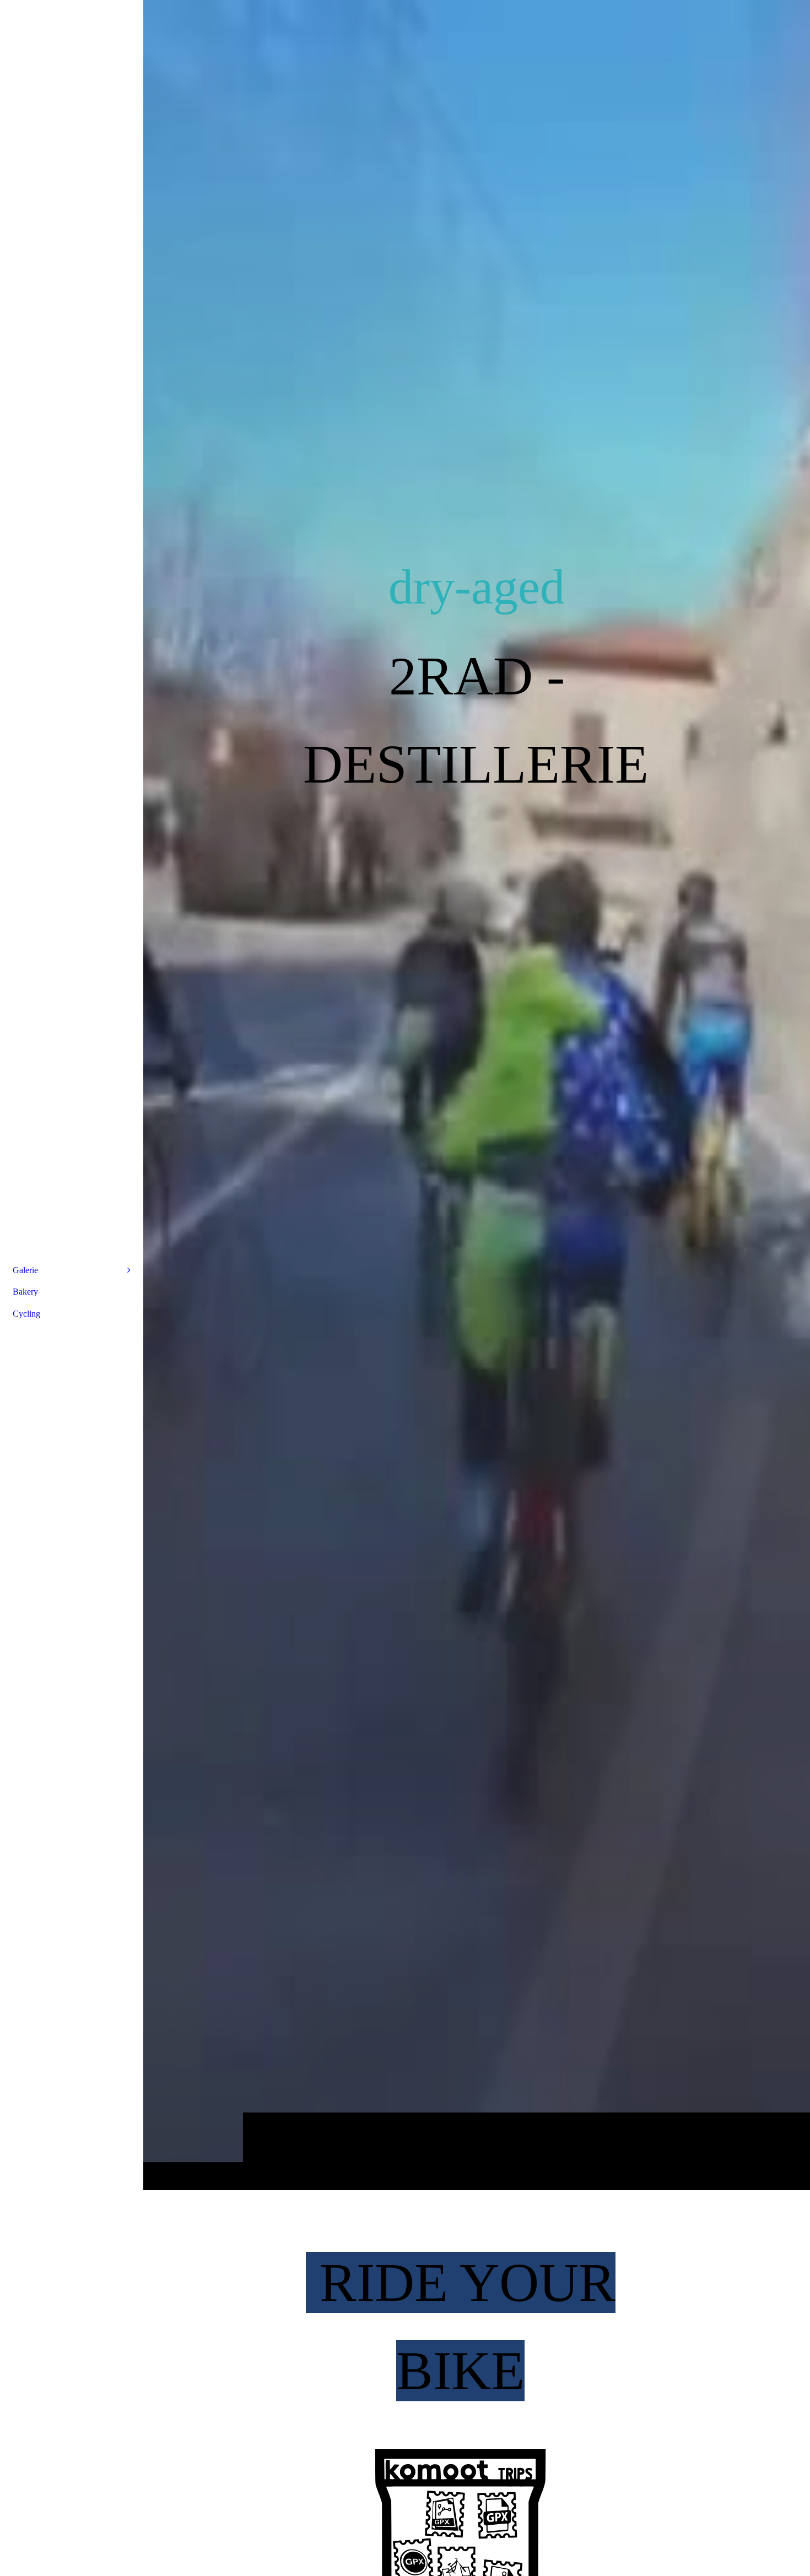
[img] (477, 1095)
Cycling (26, 1314)
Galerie (25, 1270)
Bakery (25, 1292)
